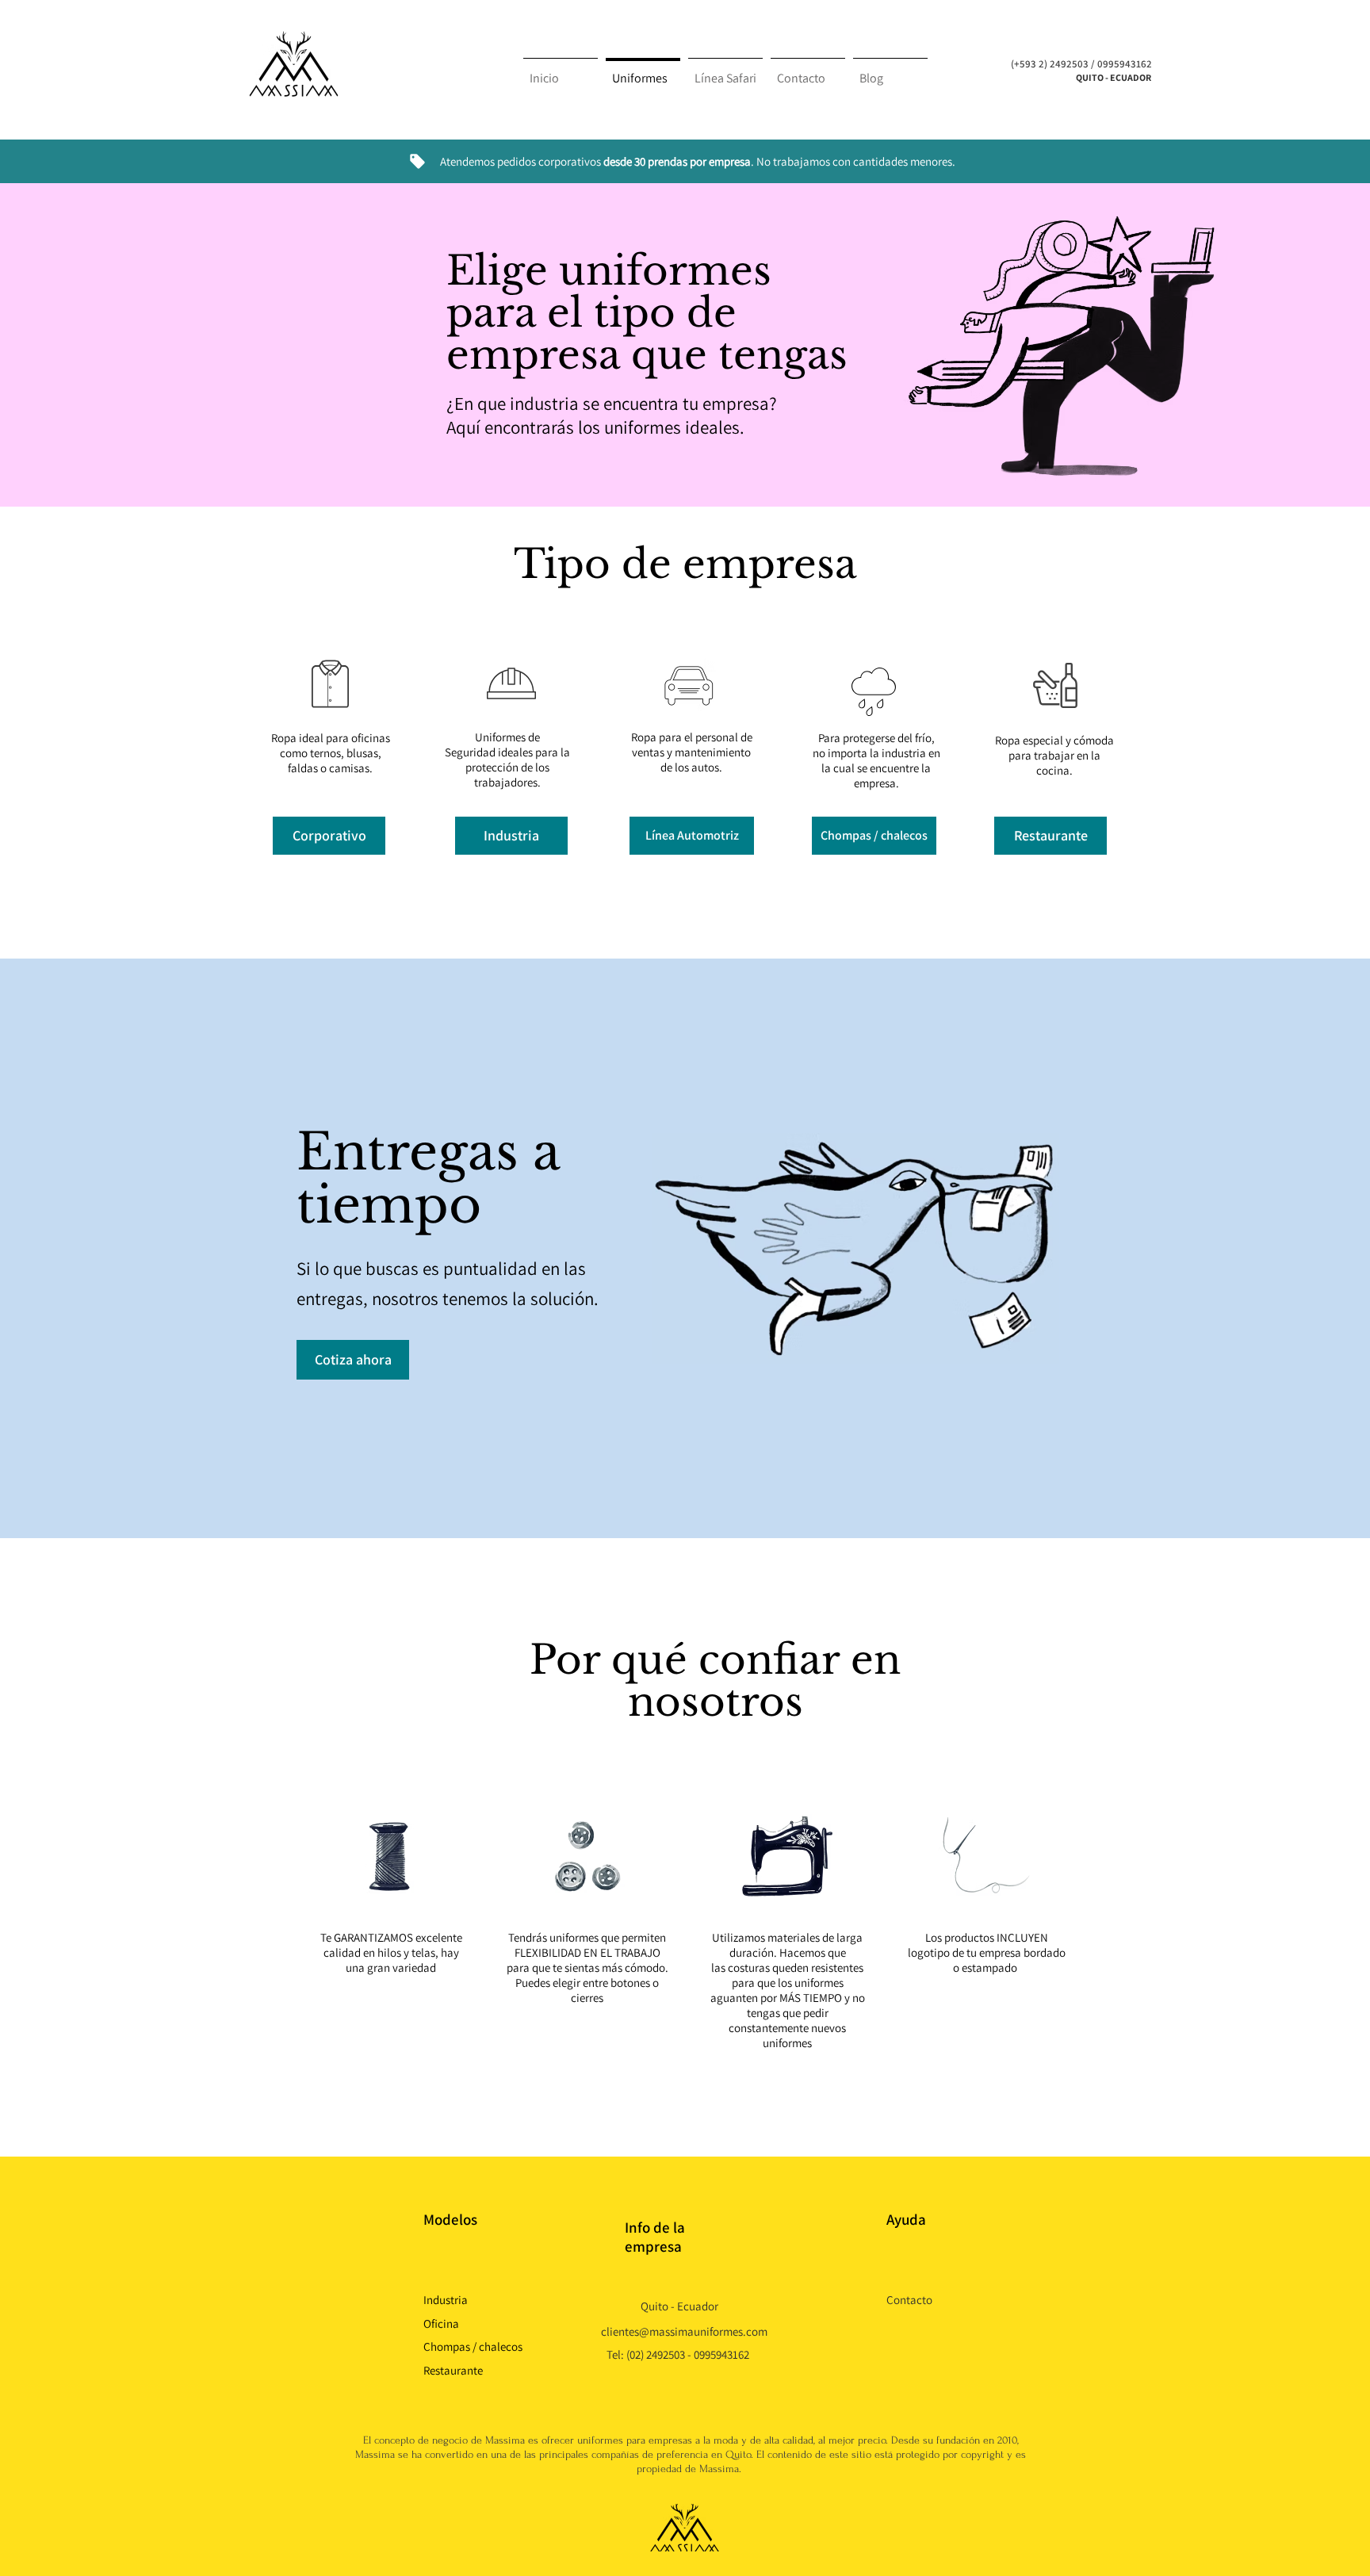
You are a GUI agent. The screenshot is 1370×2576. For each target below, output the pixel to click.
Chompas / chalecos (473, 2346)
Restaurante (453, 2370)
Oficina (441, 2323)
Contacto (909, 2300)
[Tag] (417, 161)
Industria (446, 2300)
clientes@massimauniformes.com (684, 2331)
